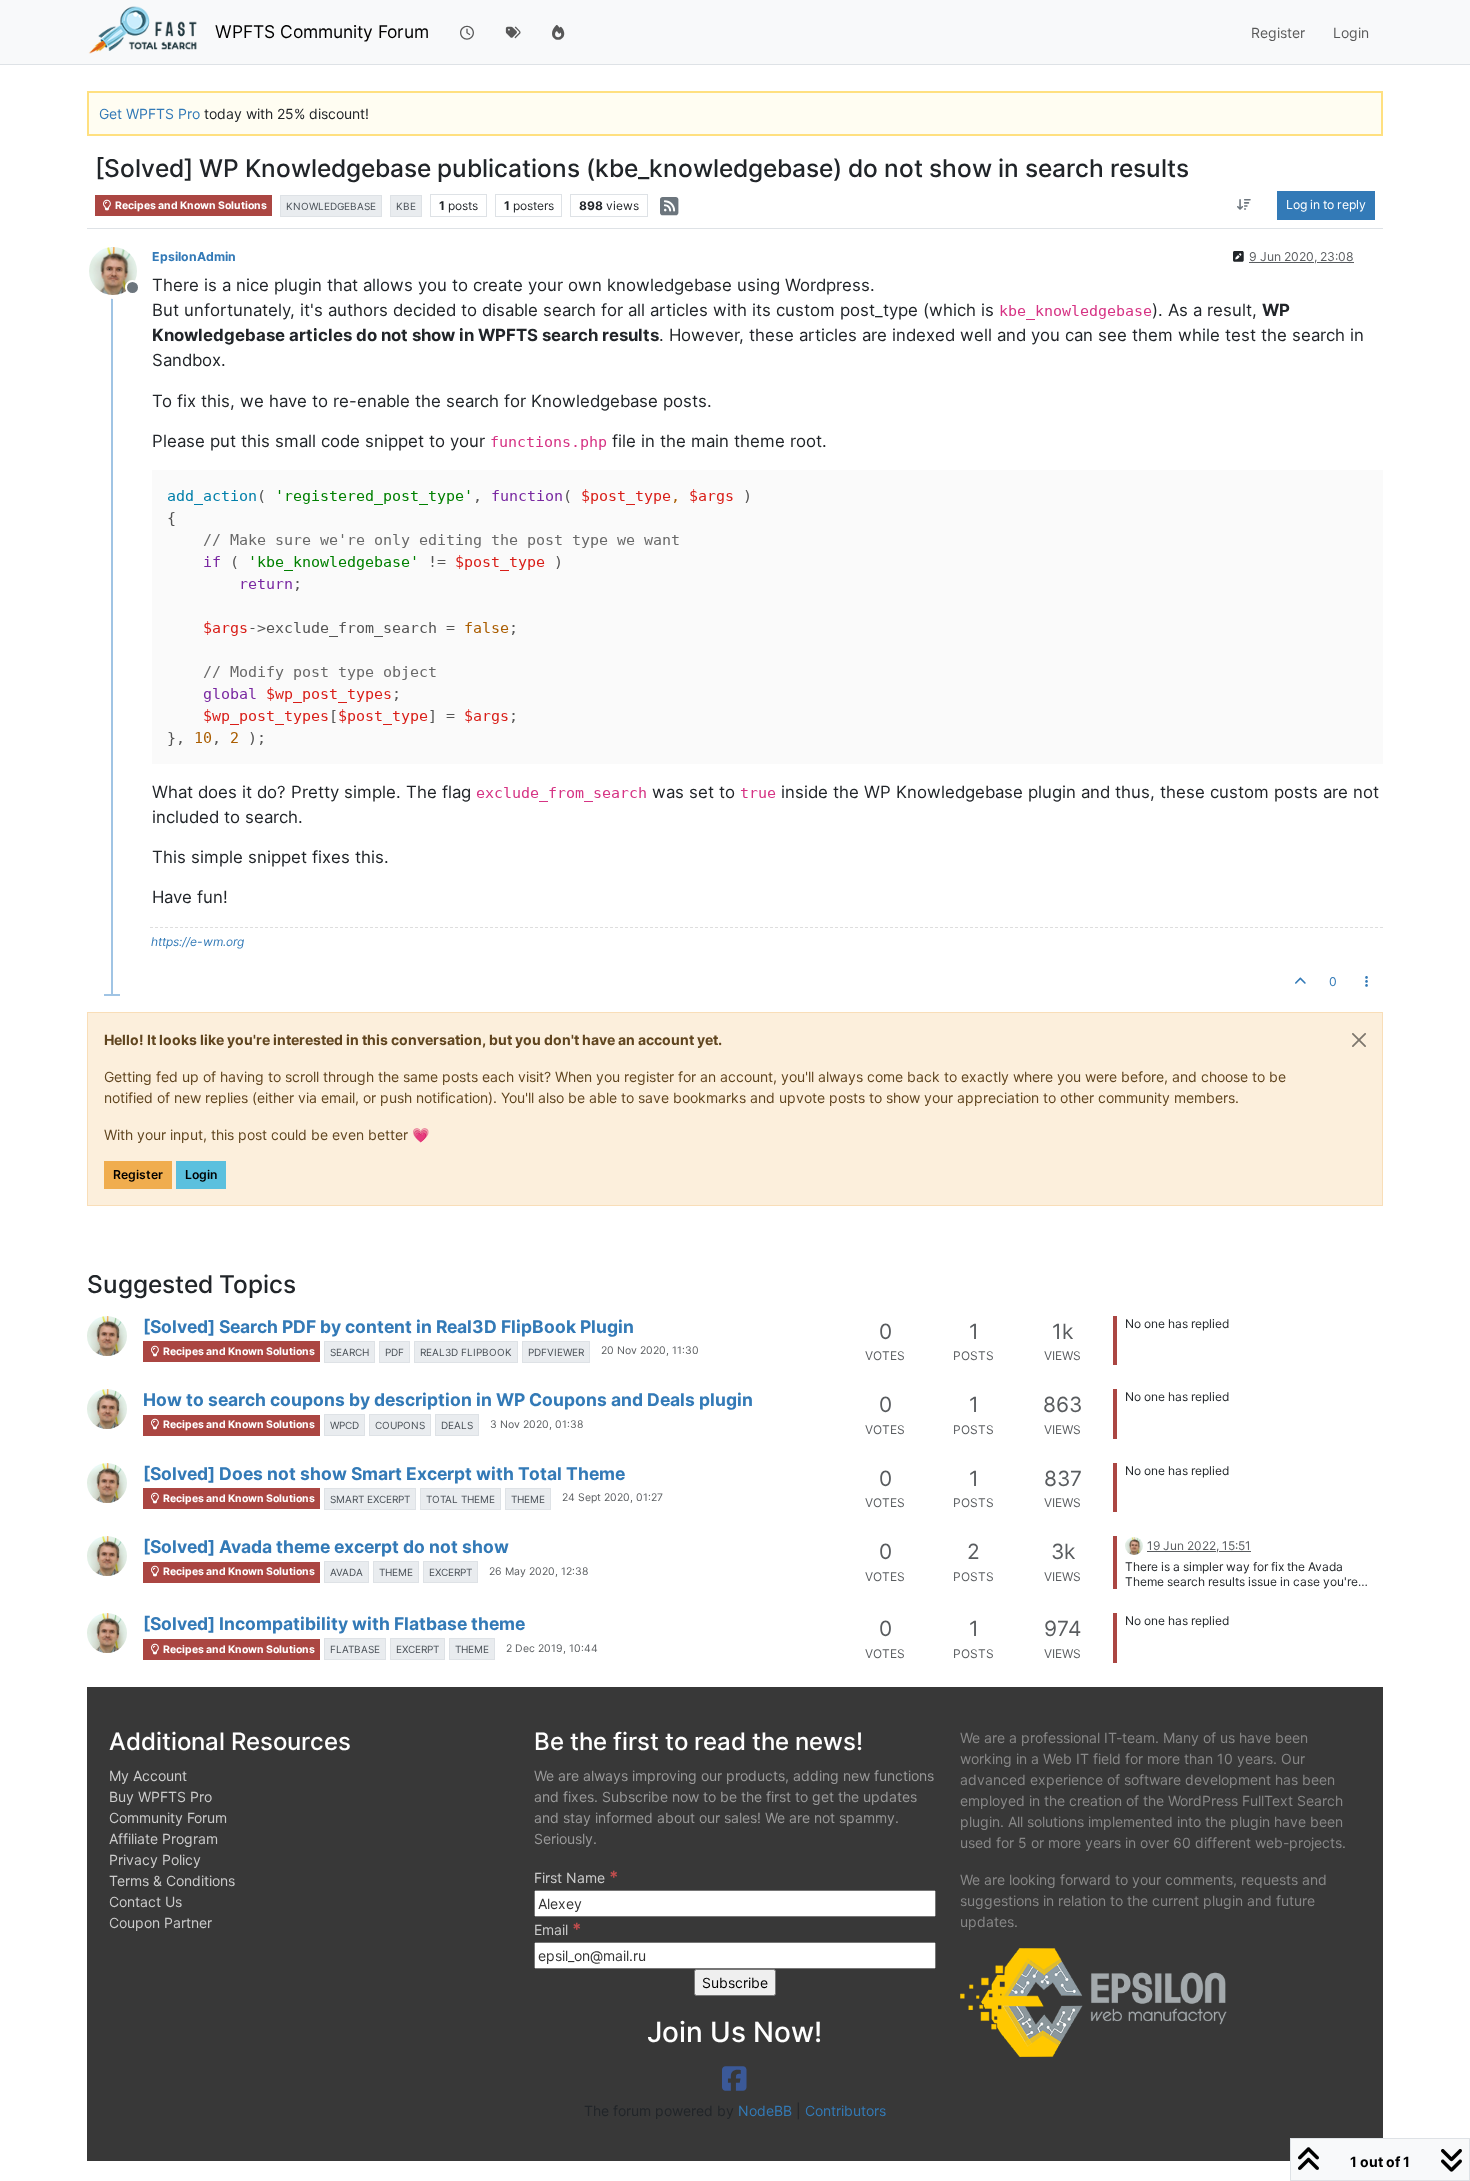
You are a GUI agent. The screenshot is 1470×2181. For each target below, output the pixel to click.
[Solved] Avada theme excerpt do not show (326, 1546)
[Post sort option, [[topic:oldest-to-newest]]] (1244, 205)
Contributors (845, 2110)
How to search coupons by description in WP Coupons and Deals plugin (448, 1399)
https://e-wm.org (197, 941)
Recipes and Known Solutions (190, 205)
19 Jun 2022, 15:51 (1199, 1545)
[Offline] (120, 269)
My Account (148, 1775)
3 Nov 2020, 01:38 (536, 1424)
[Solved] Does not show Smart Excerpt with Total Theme (384, 1473)
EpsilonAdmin (194, 256)
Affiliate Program (163, 1838)
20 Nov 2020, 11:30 (650, 1350)
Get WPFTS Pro (149, 113)
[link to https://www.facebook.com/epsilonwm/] (734, 2079)
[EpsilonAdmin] (107, 1336)
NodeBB (765, 2110)
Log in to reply (1326, 204)
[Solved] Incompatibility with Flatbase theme (334, 1623)
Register (138, 1174)
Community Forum (168, 1817)
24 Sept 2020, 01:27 (612, 1497)
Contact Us (145, 1901)
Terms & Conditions (172, 1880)
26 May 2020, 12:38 (538, 1571)
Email (557, 1929)
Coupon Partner (160, 1922)
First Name (576, 1877)
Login (201, 1174)
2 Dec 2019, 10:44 (552, 1648)
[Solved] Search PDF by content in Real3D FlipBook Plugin (388, 1326)
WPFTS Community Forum (322, 31)
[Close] (1359, 1040)
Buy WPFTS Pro (160, 1796)
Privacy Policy (155, 1859)
